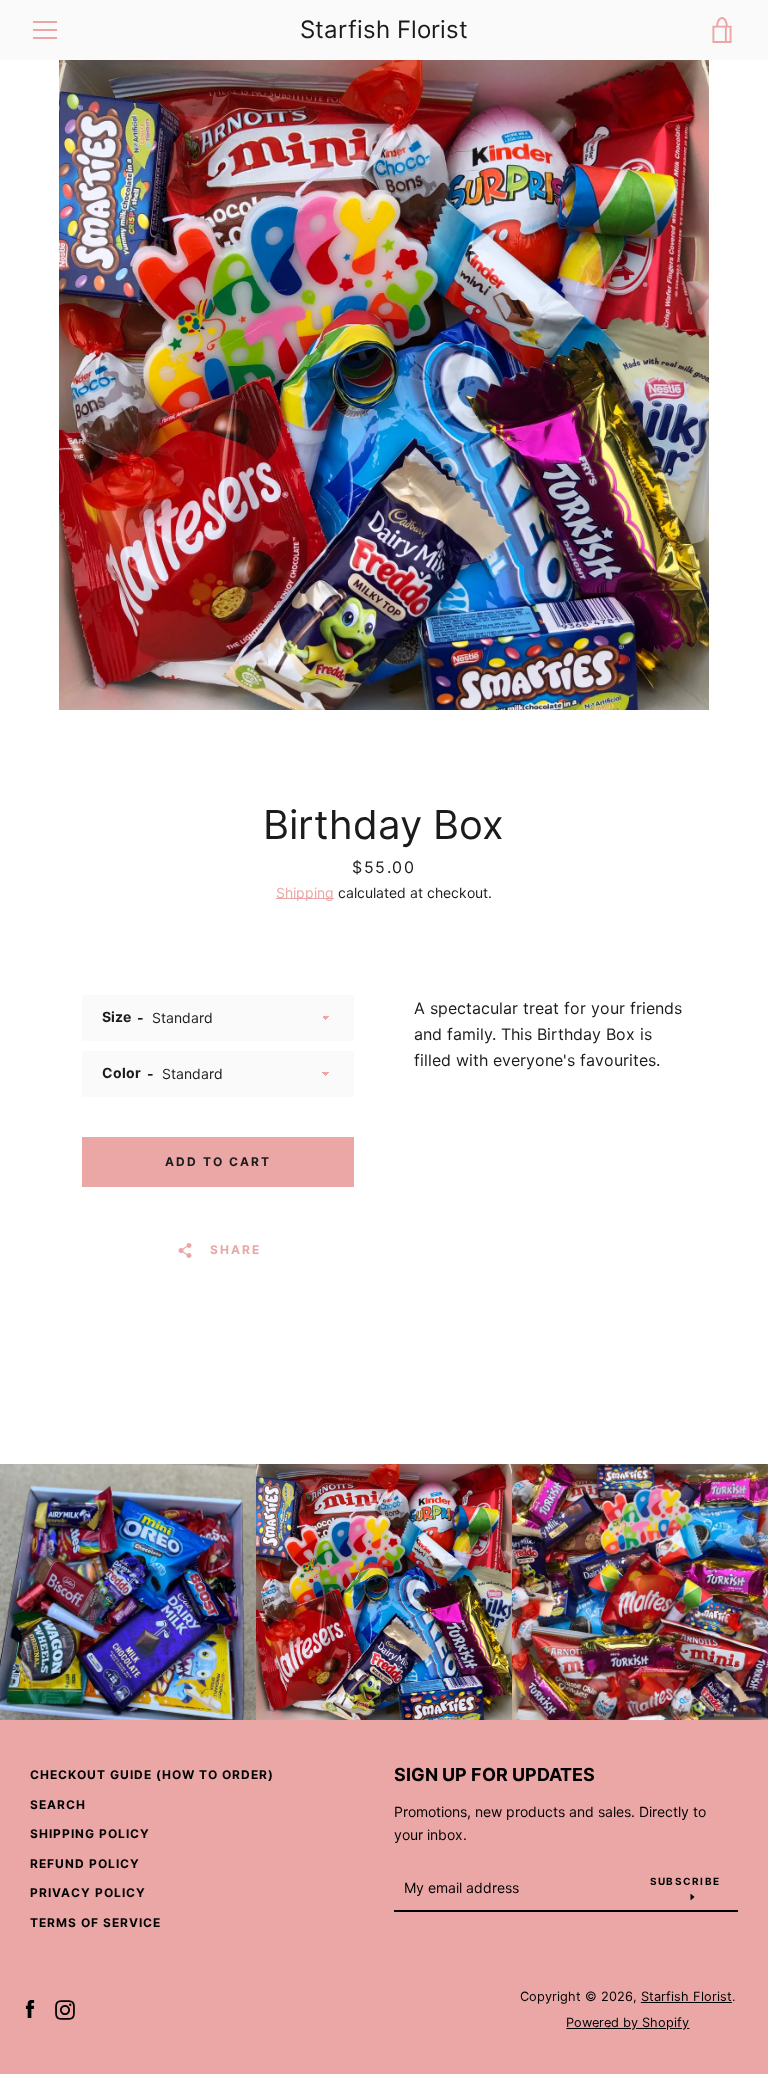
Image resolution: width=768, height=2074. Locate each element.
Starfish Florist (384, 30)
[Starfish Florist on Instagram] (65, 2008)
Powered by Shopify (627, 2022)
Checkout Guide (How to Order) (152, 1774)
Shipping (305, 892)
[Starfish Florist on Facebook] (30, 2008)
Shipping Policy (90, 1833)
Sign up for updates (494, 1774)
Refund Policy (85, 1863)
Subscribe (685, 1881)
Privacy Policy (88, 1892)
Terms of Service (95, 1922)
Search (58, 1804)
